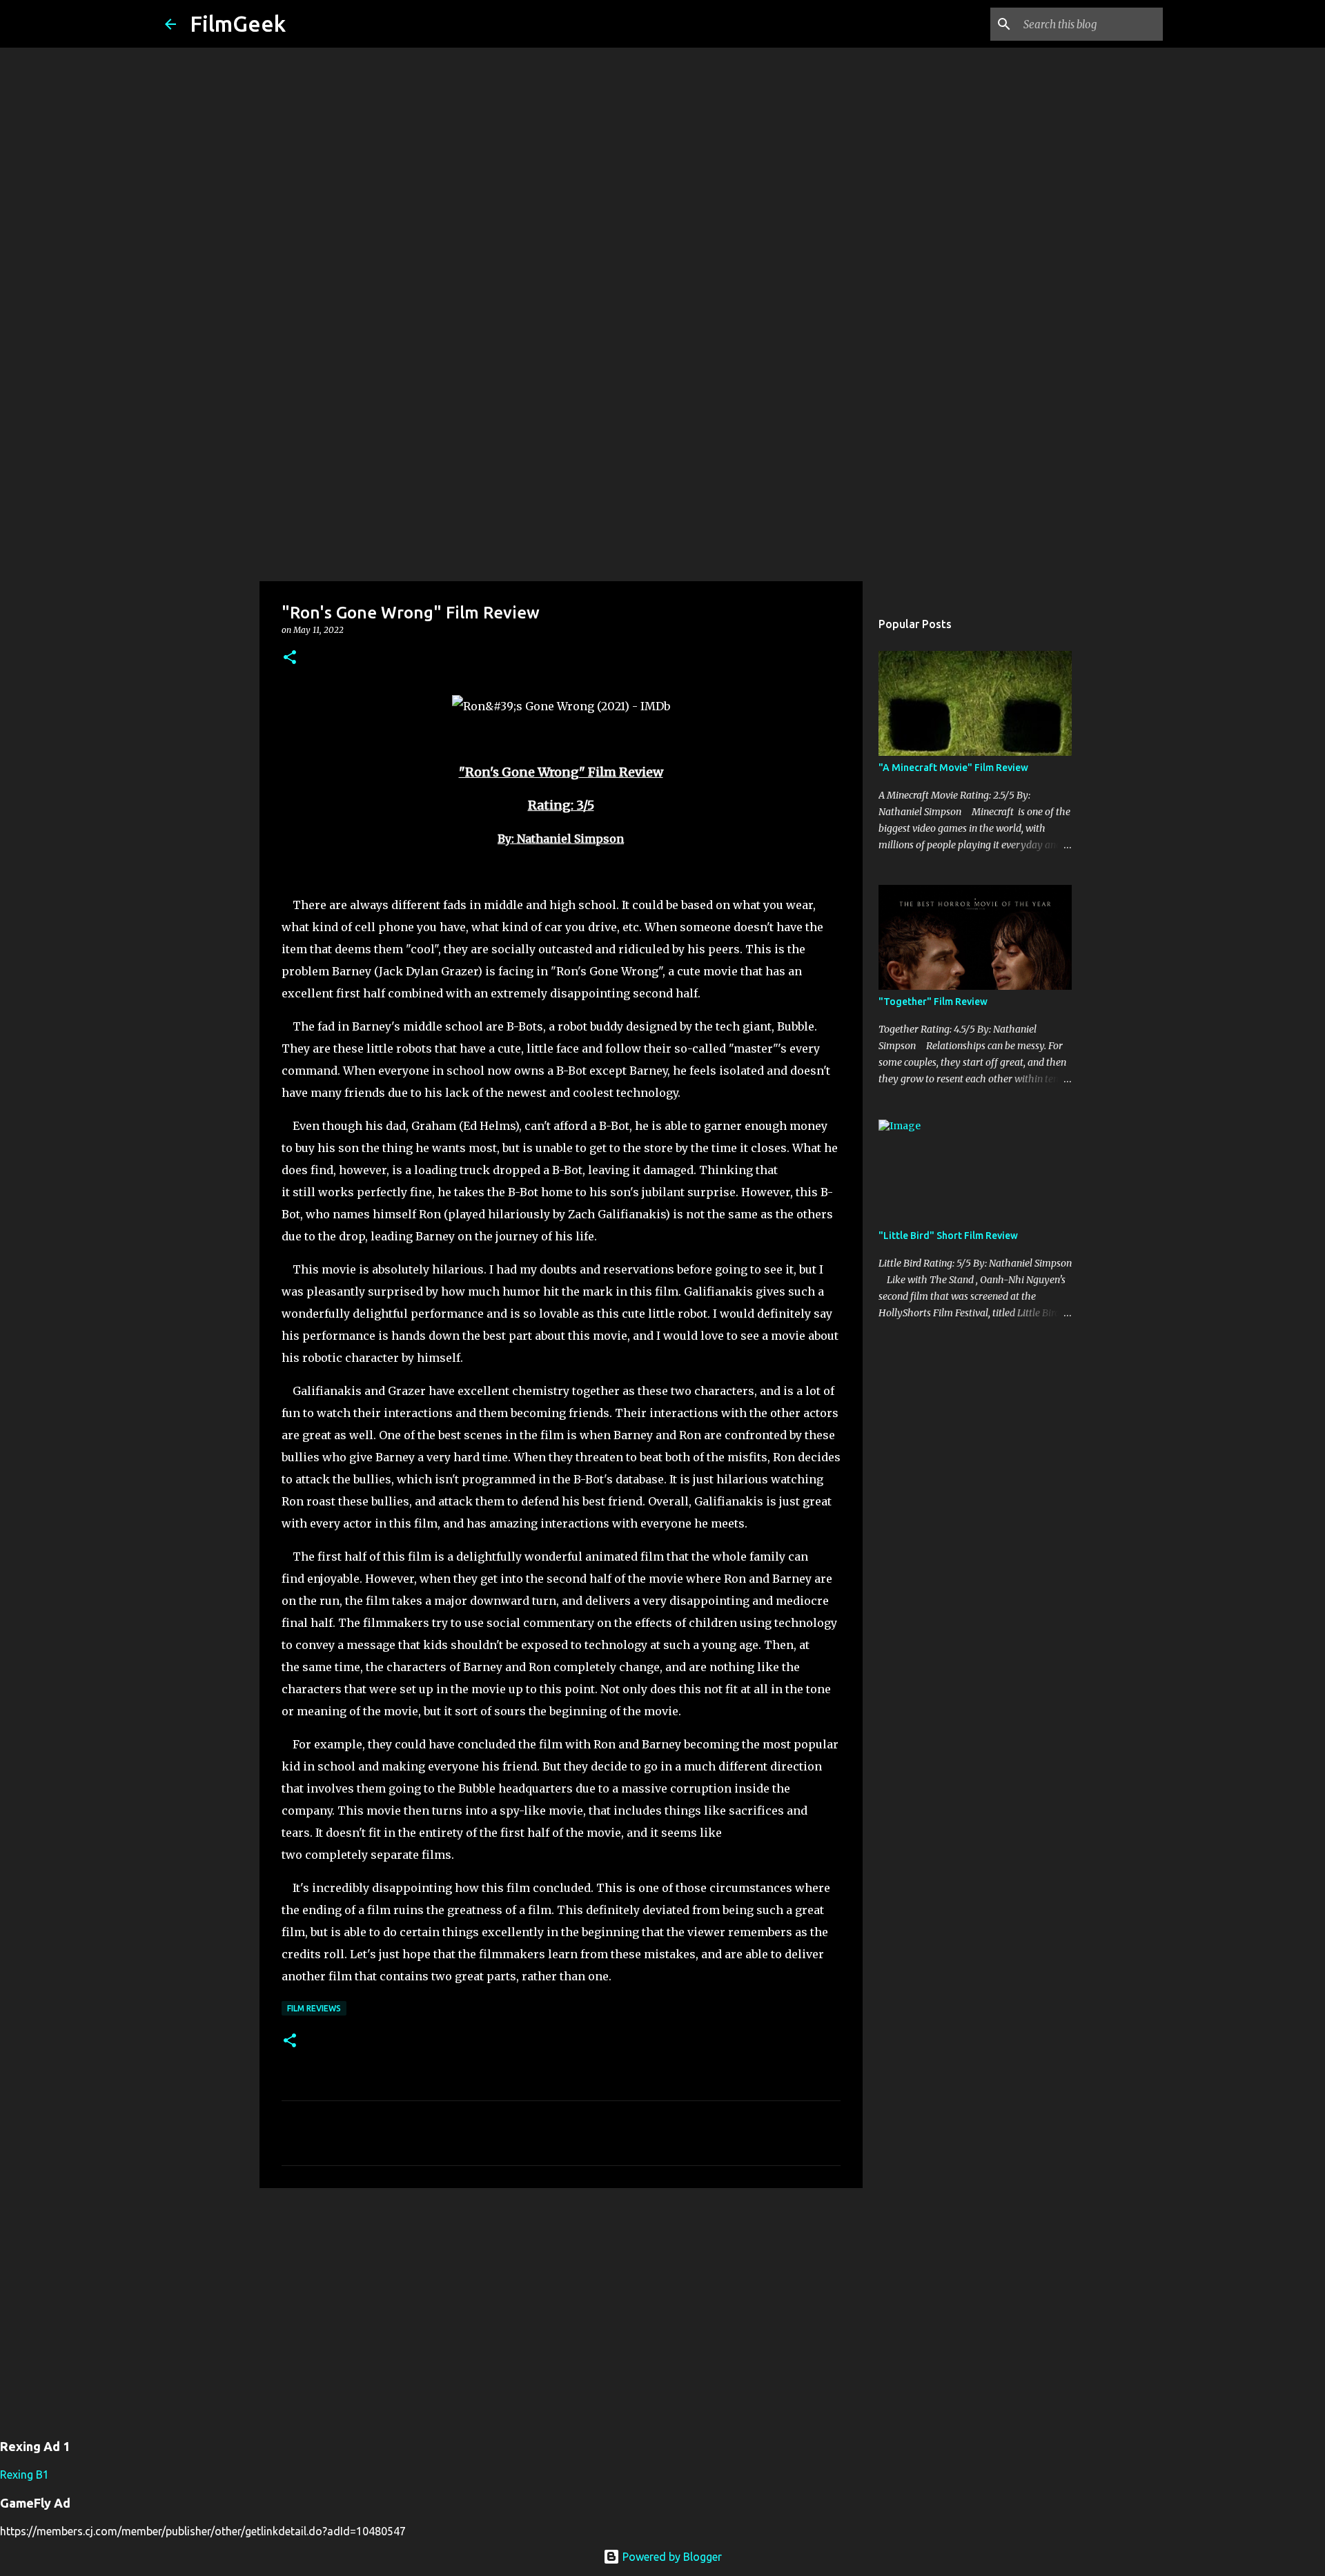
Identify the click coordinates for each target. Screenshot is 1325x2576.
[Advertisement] (662, 472)
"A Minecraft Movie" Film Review (953, 768)
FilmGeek (238, 23)
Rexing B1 (24, 2475)
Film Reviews (314, 2008)
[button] (290, 658)
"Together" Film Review (933, 1002)
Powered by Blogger (671, 2557)
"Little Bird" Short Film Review (948, 1236)
